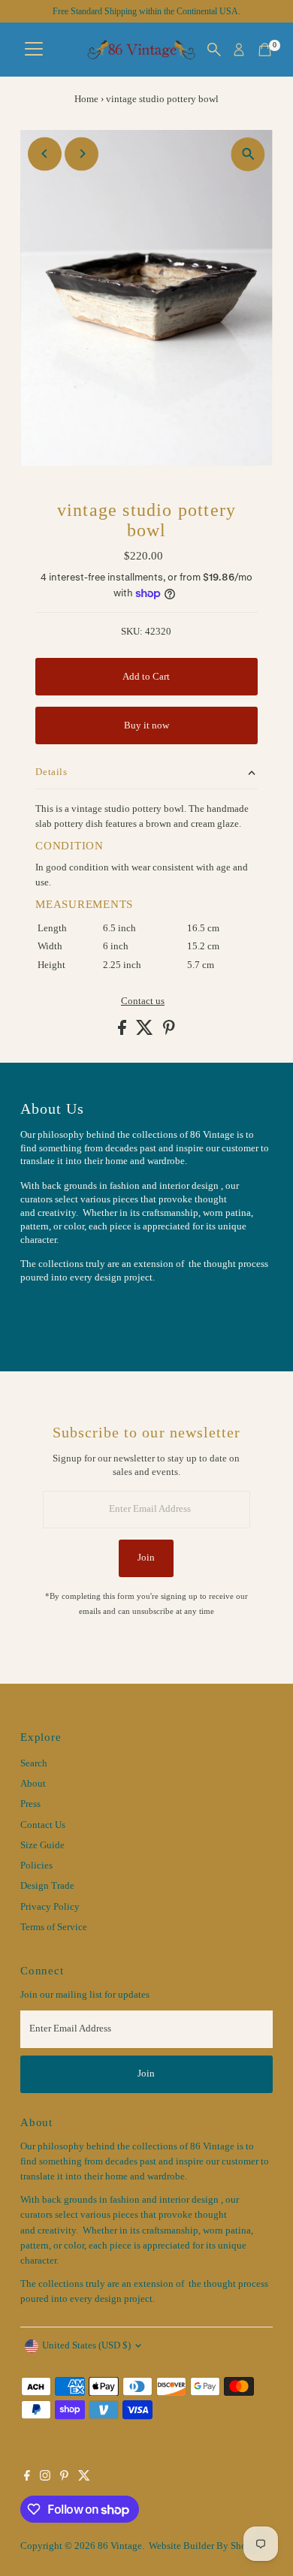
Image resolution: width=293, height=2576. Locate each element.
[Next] (82, 154)
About (33, 1784)
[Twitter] (84, 2478)
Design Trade (47, 1886)
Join (146, 1558)
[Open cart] (265, 50)
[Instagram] (45, 2478)
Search (34, 1763)
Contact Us (43, 1825)
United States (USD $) (86, 2345)
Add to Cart (146, 677)
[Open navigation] (34, 50)
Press (30, 1804)
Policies (36, 1866)
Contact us (143, 1001)
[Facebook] (27, 2478)
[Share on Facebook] (123, 1032)
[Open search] (214, 50)
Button (50, 1315)
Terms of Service (54, 1927)
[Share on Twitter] (146, 1032)
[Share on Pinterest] (169, 1032)
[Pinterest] (64, 2478)
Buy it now (146, 725)
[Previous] (45, 154)
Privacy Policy (50, 1907)
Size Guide (42, 1845)
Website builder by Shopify (206, 2546)
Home (86, 99)
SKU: (132, 632)
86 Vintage (120, 2546)
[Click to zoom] (248, 154)
